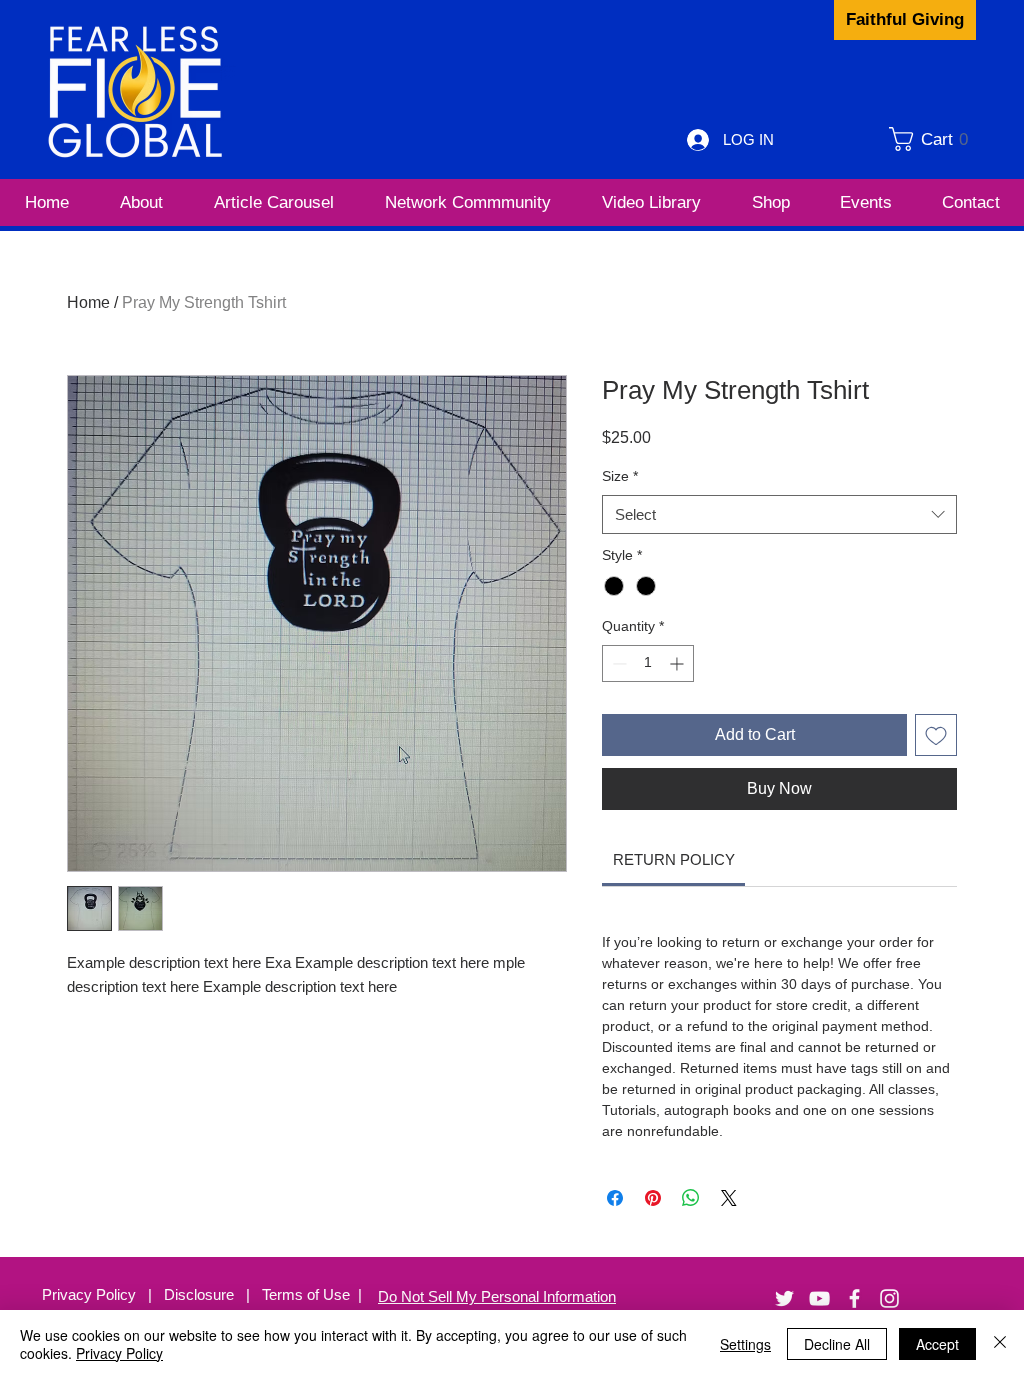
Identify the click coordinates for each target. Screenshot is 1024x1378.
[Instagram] (889, 1298)
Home (88, 302)
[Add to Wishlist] (936, 735)
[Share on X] (729, 1198)
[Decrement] (617, 663)
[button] (935, 139)
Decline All (837, 1344)
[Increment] (678, 663)
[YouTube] (819, 1298)
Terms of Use (306, 1294)
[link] (674, 859)
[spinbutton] (648, 663)
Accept (937, 1344)
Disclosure (205, 1294)
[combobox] (779, 514)
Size (620, 476)
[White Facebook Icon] (854, 1298)
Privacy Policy (91, 1294)
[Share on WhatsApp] (691, 1198)
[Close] (1000, 1344)
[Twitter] (784, 1298)
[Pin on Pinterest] (653, 1198)
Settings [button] (745, 1344)
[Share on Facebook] (615, 1198)
